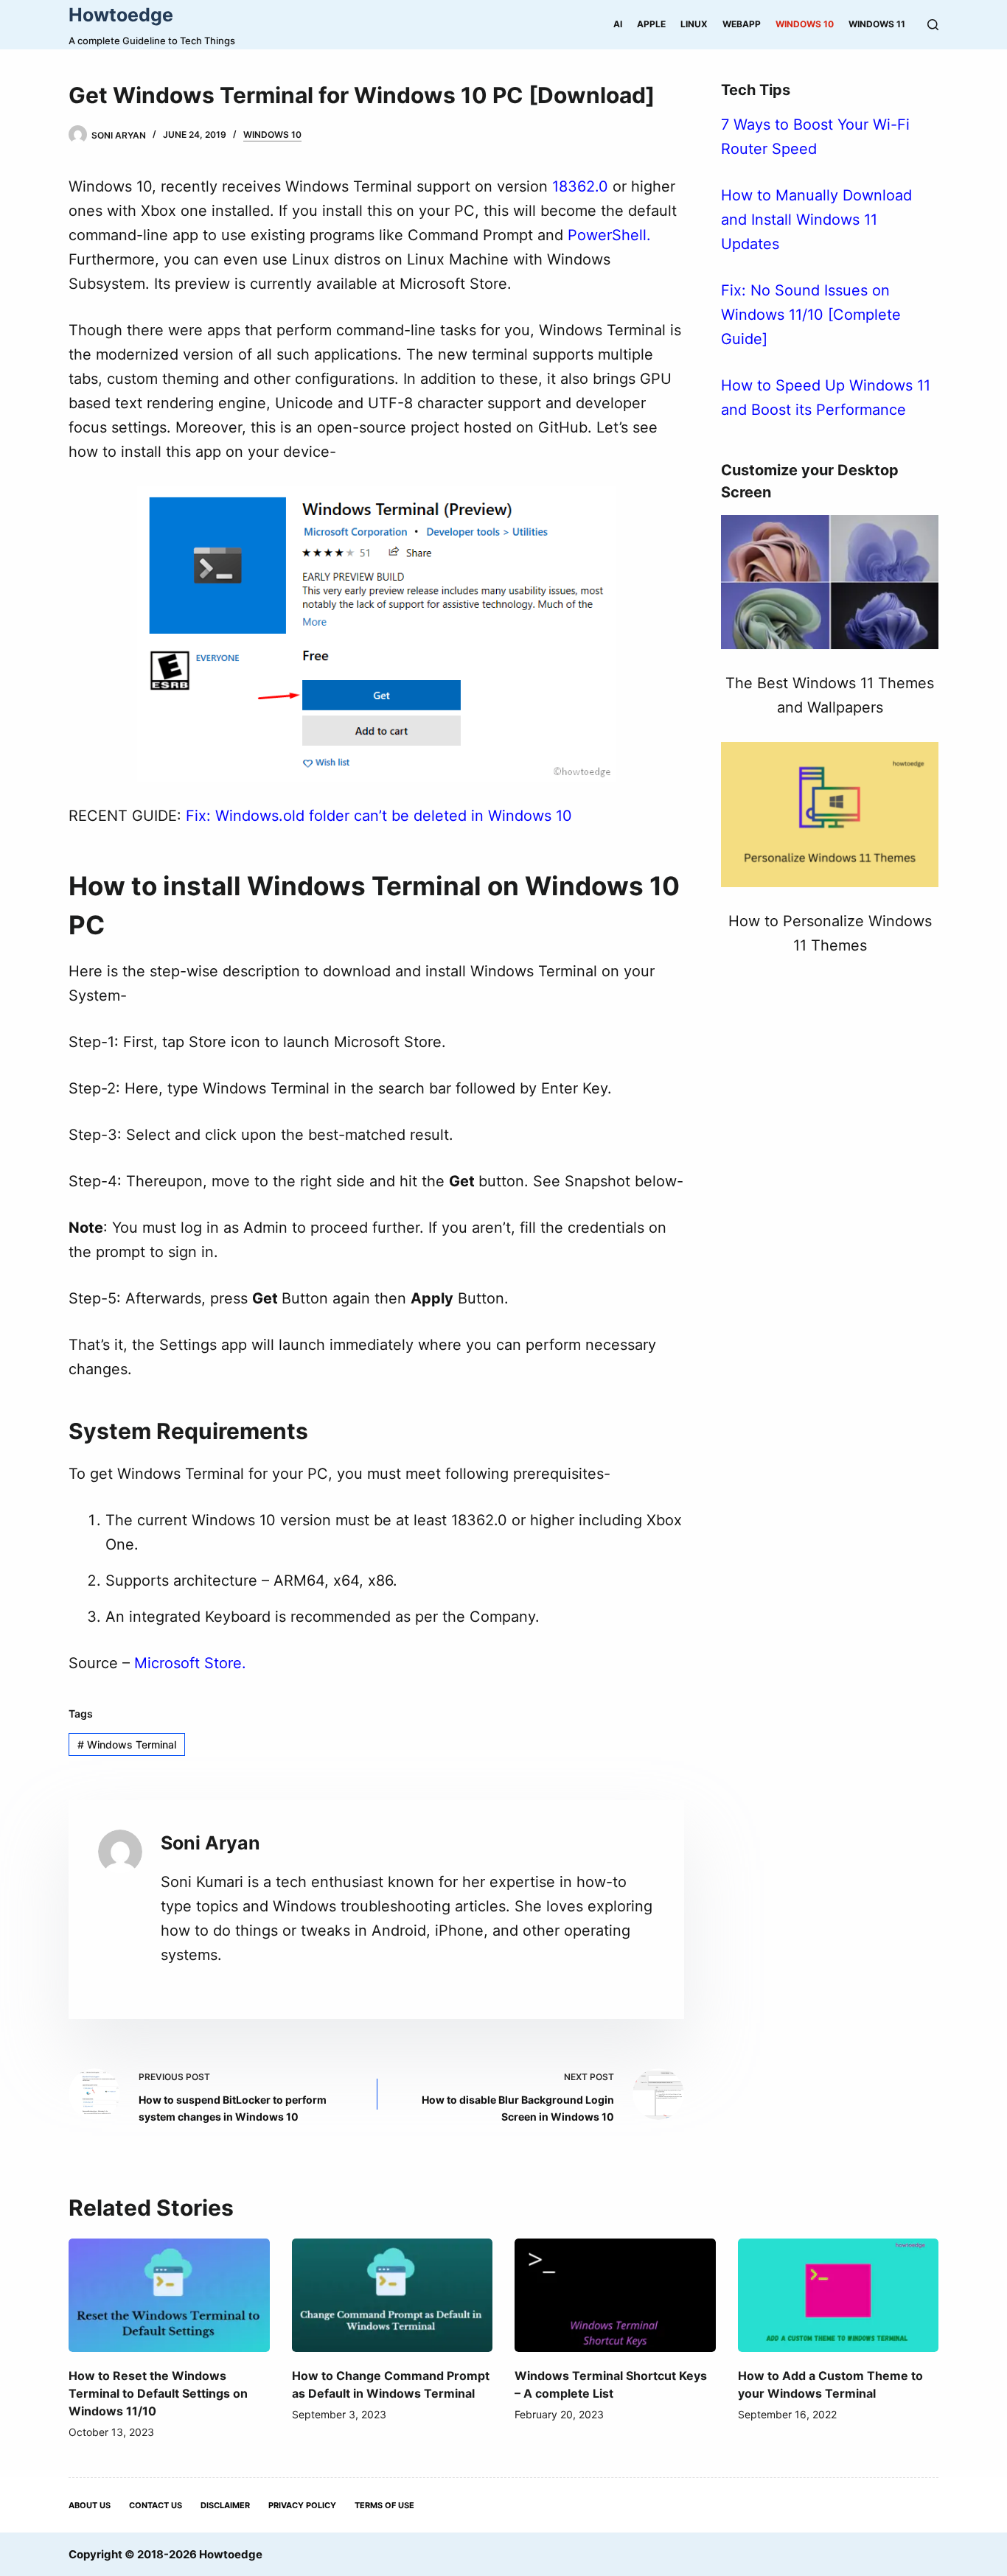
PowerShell (607, 235)
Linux (694, 24)
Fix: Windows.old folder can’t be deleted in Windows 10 (379, 816)
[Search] (933, 25)
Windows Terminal (127, 1744)
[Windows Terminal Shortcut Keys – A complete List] (615, 2295)
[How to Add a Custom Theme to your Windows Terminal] (839, 2295)
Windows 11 (877, 24)
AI (618, 24)
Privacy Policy (302, 2505)
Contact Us (156, 2505)
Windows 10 (805, 24)
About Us (90, 2505)
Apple (651, 24)
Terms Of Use (384, 2505)
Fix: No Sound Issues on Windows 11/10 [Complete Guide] (811, 315)
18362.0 (580, 186)
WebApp (742, 24)
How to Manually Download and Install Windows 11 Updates (816, 220)
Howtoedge (121, 15)
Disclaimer (225, 2505)
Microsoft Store (188, 1663)
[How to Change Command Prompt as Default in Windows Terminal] (393, 2295)
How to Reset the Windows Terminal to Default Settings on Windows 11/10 (158, 2393)
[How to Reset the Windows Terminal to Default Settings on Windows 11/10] (169, 2295)
